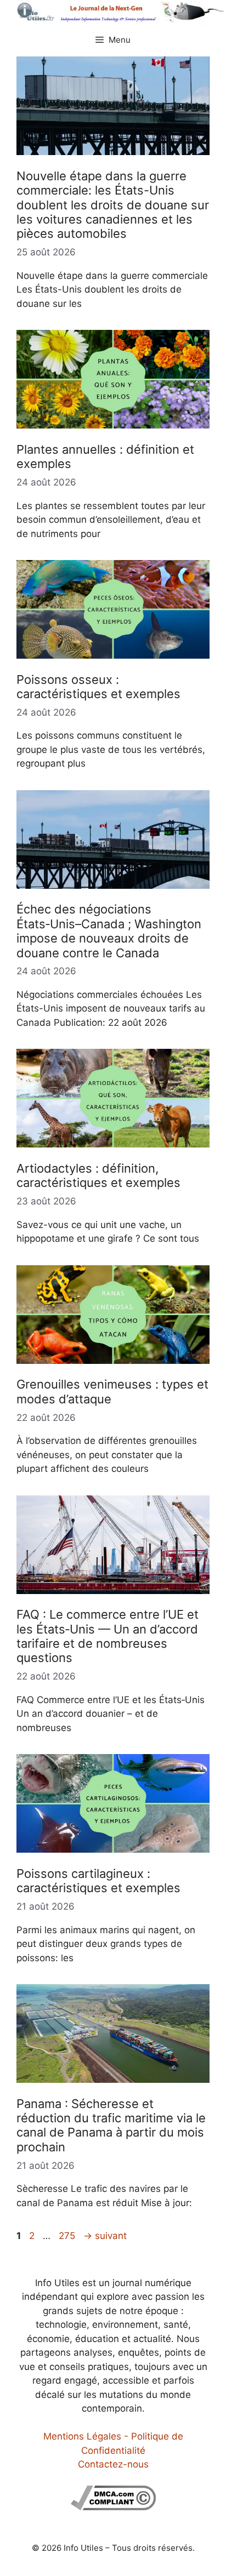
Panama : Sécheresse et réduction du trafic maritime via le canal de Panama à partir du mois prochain (111, 2125)
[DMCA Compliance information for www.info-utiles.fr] (113, 2507)
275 (68, 2236)
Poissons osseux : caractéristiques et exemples (98, 687)
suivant (105, 2236)
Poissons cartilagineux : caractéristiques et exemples (98, 1881)
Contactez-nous (113, 2464)
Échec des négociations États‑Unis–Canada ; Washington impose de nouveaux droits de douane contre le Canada (109, 931)
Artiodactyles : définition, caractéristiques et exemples (98, 1175)
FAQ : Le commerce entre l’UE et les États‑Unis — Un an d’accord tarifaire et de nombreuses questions (108, 1636)
